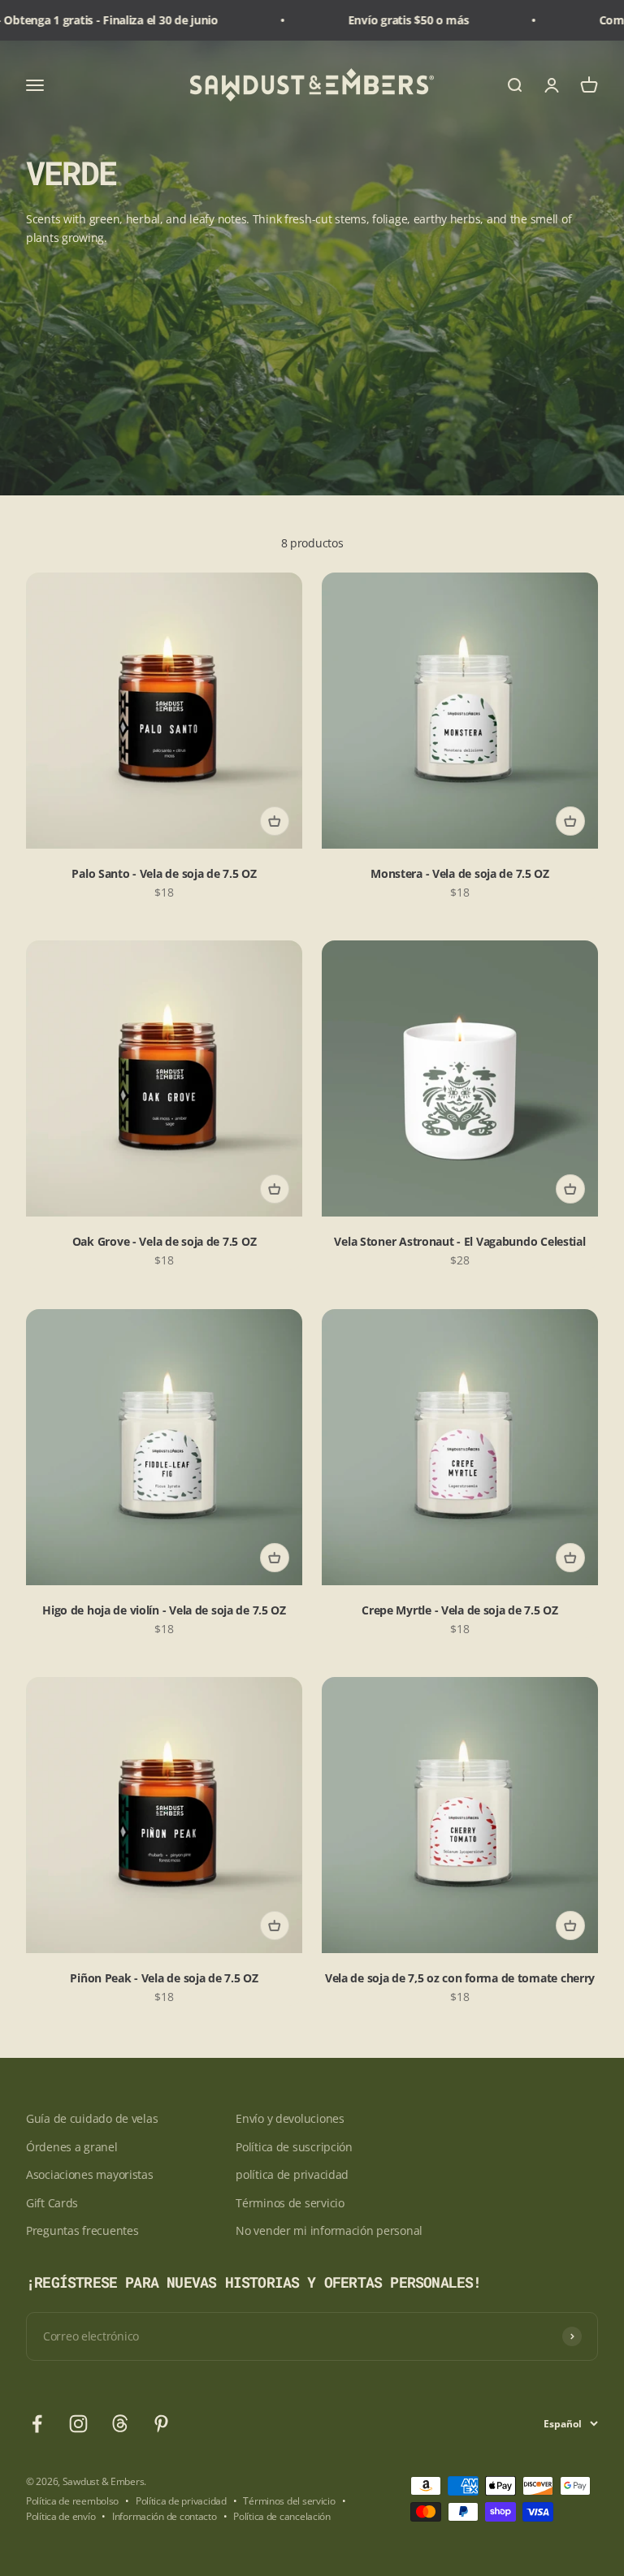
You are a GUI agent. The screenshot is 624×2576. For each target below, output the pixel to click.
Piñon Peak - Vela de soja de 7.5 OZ (164, 1978)
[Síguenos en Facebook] (37, 2424)
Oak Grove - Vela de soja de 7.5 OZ (164, 1241)
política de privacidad (292, 2174)
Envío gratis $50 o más (379, 20)
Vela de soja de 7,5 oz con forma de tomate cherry (460, 1978)
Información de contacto (165, 2516)
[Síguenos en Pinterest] (161, 2424)
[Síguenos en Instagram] (78, 2424)
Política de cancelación (282, 2516)
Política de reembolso (72, 2501)
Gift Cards (52, 2203)
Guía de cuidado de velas (92, 2118)
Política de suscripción (294, 2147)
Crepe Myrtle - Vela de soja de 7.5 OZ (460, 1610)
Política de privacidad (181, 2501)
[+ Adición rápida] (275, 821)
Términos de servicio (290, 2203)
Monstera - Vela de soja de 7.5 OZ (460, 873)
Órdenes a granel (72, 2147)
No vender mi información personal (329, 2230)
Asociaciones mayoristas (90, 2174)
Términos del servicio (289, 2501)
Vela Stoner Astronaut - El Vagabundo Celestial (459, 1241)
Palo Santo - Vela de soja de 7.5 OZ (164, 873)
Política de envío (61, 2516)
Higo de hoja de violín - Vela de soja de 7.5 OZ (164, 1610)
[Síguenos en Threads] (120, 2424)
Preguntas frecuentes (82, 2230)
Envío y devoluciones (290, 2118)
